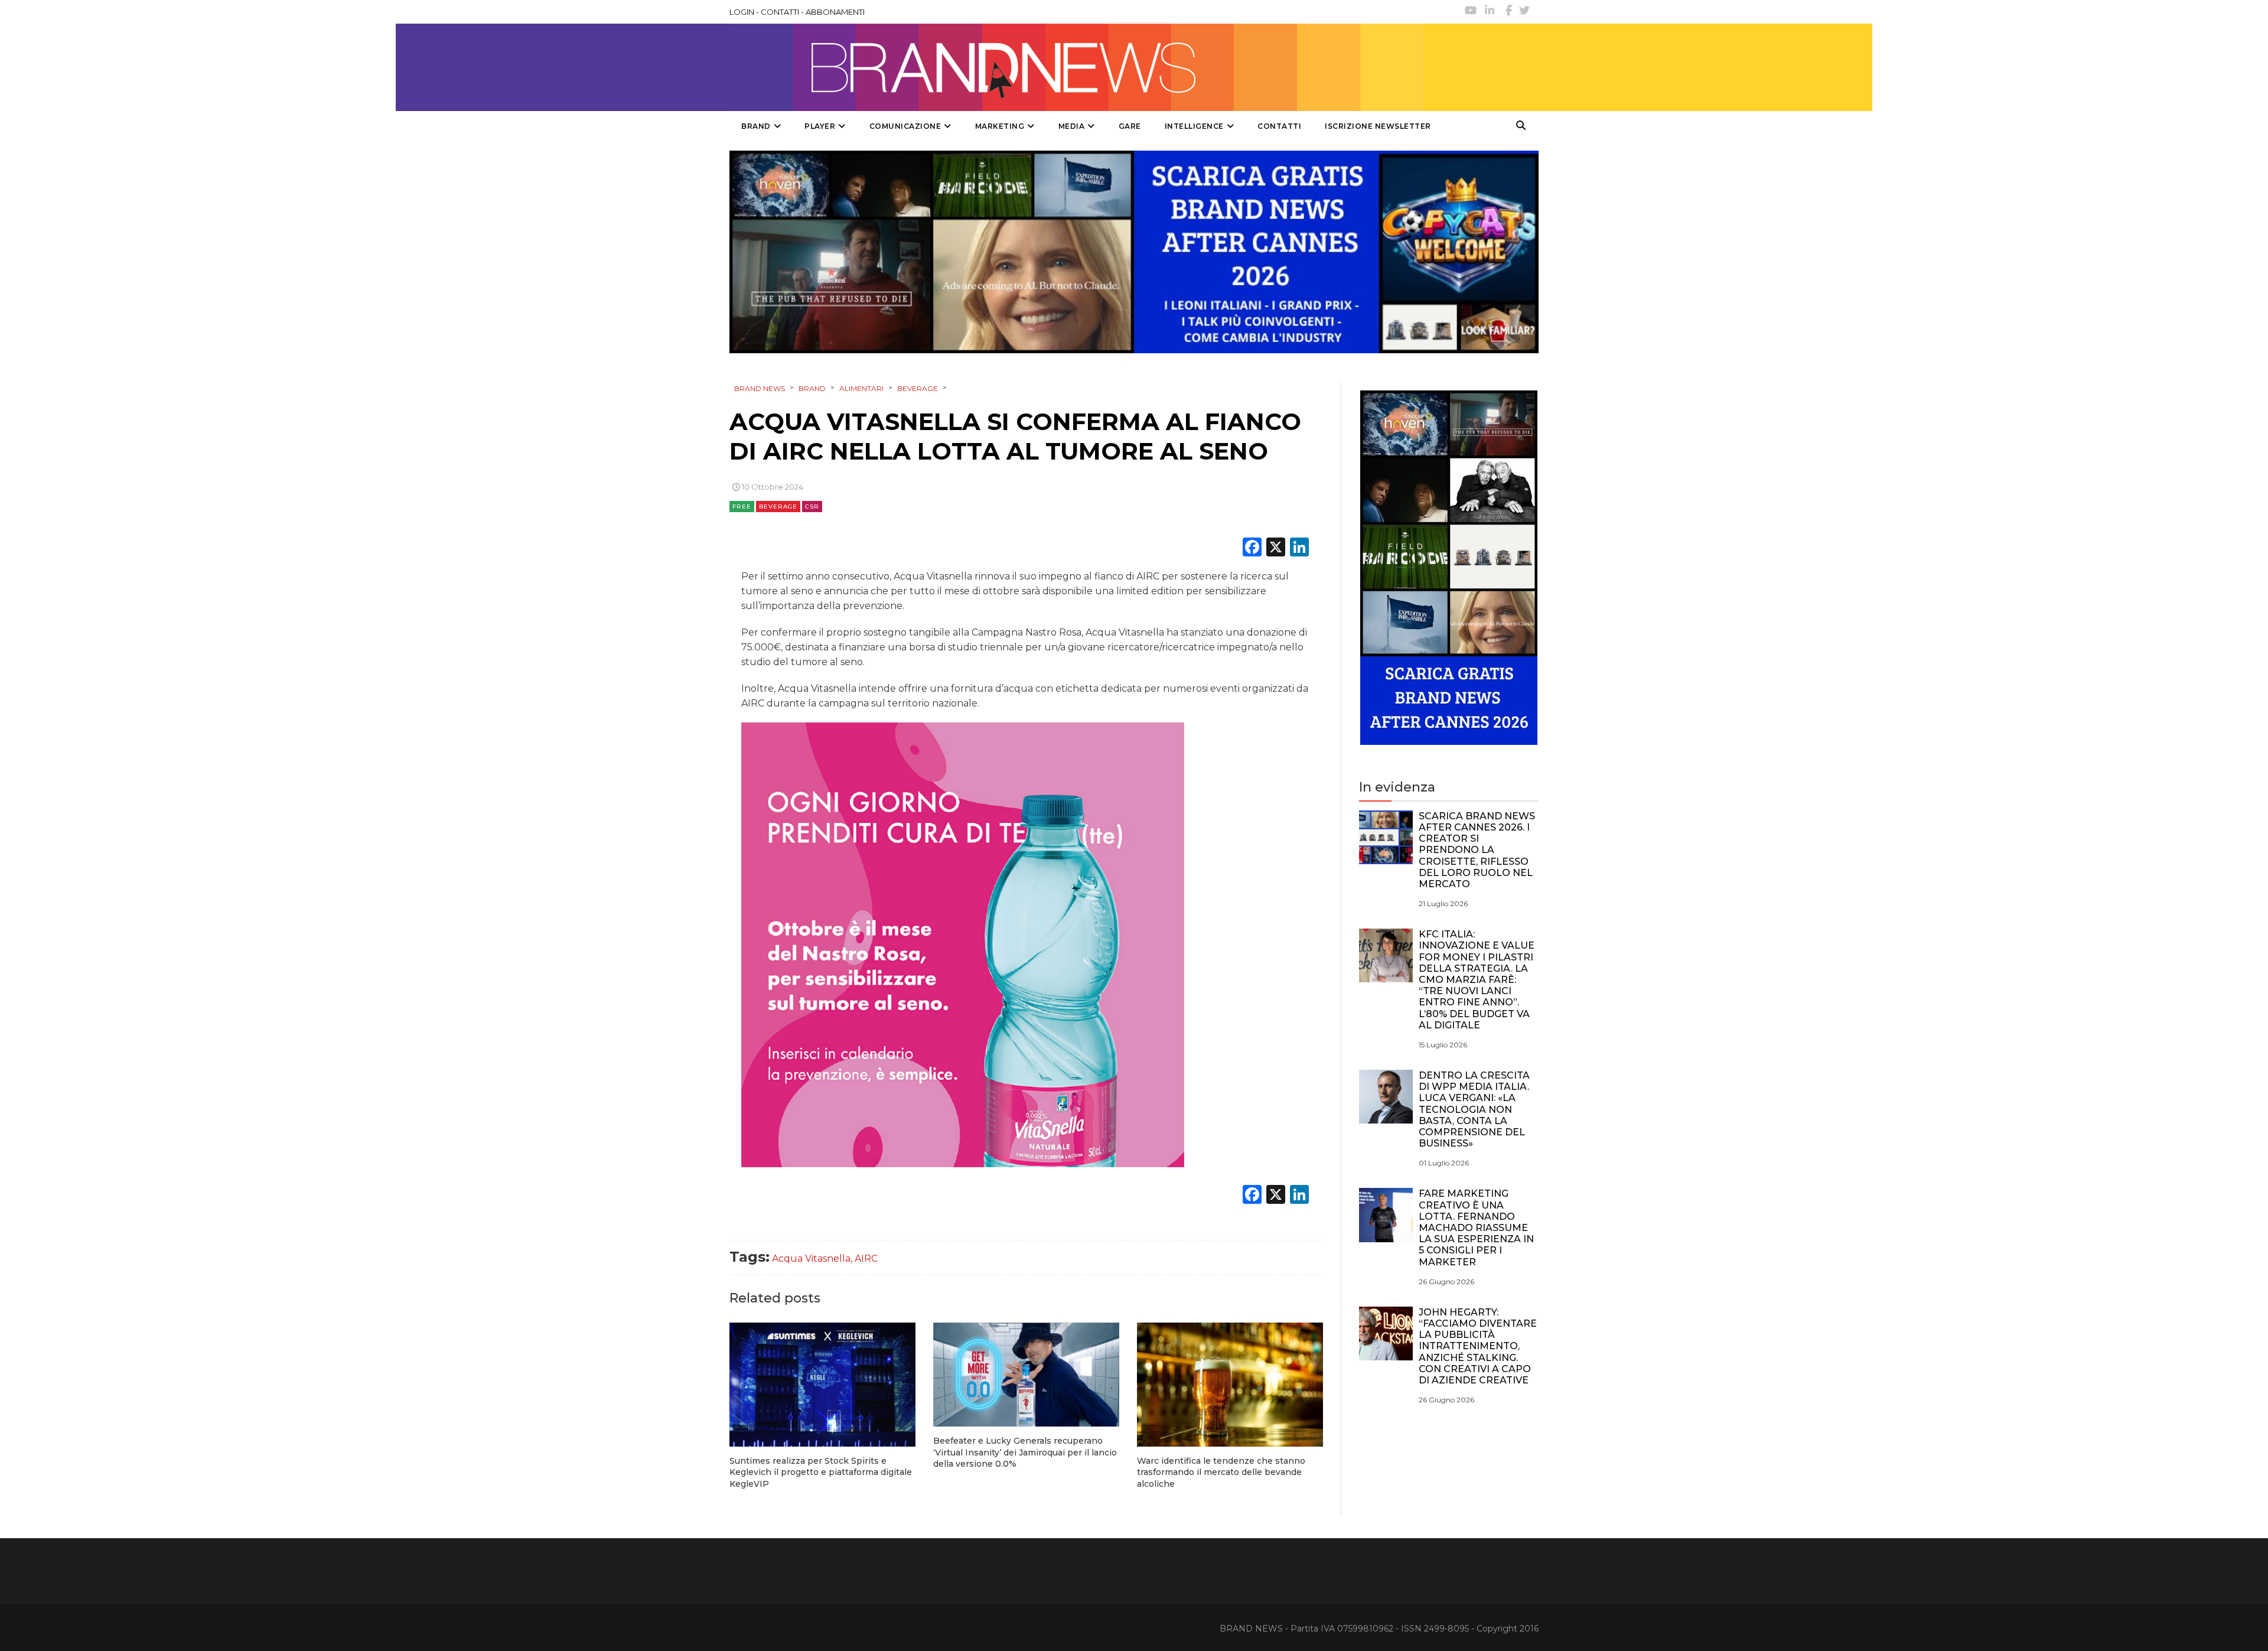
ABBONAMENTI (835, 12)
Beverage (778, 507)
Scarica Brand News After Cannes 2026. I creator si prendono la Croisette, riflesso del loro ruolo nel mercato (1477, 850)
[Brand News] (1077, 67)
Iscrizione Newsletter (1378, 126)
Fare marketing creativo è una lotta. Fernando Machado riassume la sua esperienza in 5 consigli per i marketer (1476, 1227)
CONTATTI (780, 12)
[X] (1276, 548)
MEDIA (1072, 126)
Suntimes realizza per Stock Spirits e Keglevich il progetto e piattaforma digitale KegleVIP (821, 1472)
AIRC (866, 1258)
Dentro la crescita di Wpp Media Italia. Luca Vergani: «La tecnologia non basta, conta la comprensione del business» (1474, 1109)
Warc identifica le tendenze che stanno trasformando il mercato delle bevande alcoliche (1221, 1472)
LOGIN (742, 12)
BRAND (756, 126)
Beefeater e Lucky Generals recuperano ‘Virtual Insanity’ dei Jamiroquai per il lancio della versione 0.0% (1025, 1452)
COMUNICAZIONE (905, 126)
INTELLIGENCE (1194, 126)
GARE (1130, 126)
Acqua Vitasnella (811, 1258)
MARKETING (1000, 126)
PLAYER (820, 126)
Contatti (1279, 126)
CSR (812, 507)
